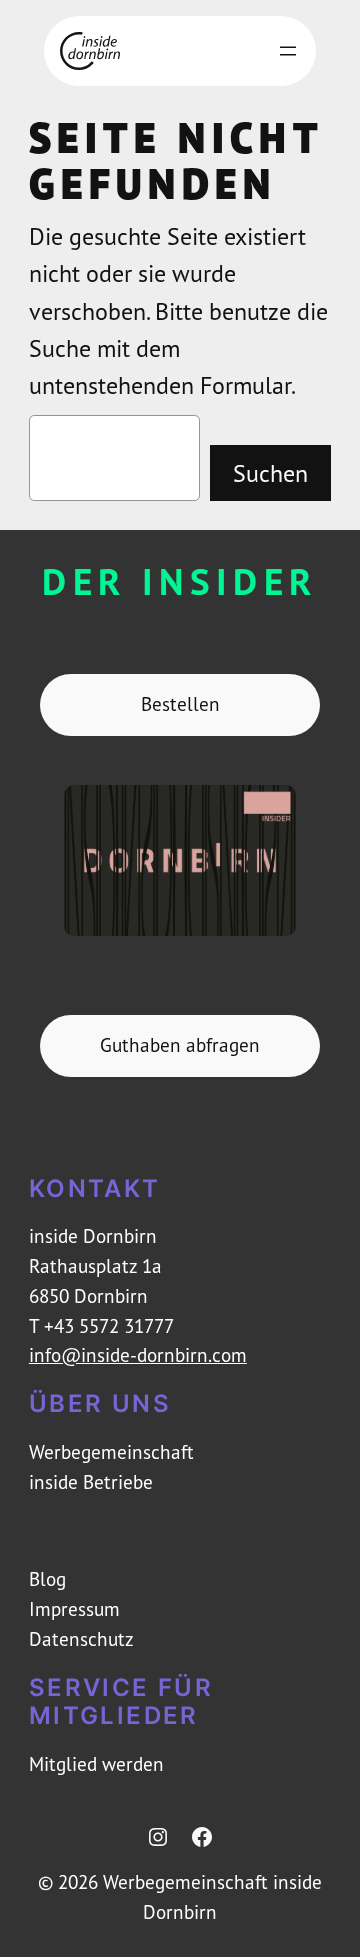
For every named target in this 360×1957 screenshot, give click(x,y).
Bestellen (180, 704)
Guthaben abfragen (180, 1045)
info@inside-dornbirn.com (138, 1355)
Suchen (270, 473)
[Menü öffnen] (288, 51)
